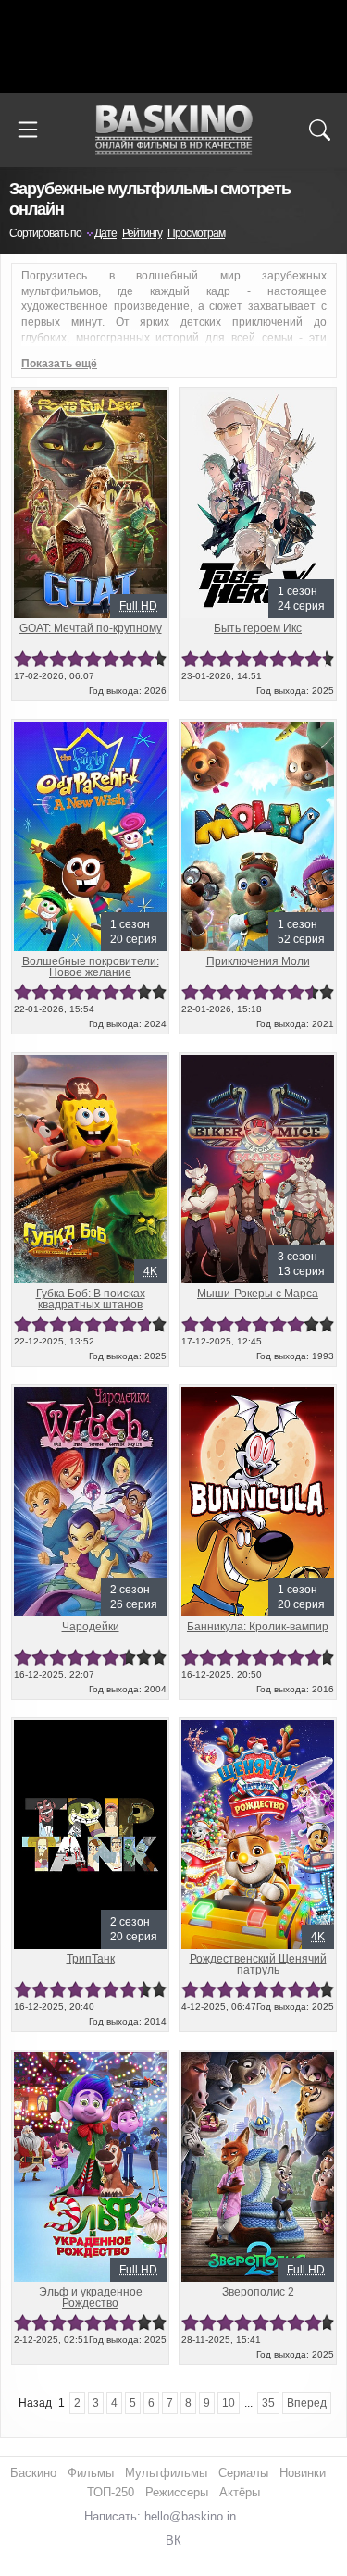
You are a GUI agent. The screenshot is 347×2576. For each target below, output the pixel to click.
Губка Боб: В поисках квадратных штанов (91, 1299)
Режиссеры (177, 2492)
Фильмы (91, 2473)
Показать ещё (59, 364)
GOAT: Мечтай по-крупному (91, 628)
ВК (173, 2540)
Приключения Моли (258, 961)
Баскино (174, 130)
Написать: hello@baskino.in (160, 2516)
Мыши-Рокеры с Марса (258, 1294)
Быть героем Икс (258, 628)
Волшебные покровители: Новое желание (91, 967)
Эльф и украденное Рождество (91, 2297)
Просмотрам (196, 233)
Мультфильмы (166, 2473)
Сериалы (243, 2473)
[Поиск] (319, 130)
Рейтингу (142, 233)
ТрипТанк (91, 1959)
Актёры (240, 2492)
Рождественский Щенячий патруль (258, 1964)
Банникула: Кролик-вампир (258, 1627)
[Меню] (28, 130)
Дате (105, 233)
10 (160, 659)
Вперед (307, 2403)
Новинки (303, 2473)
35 (268, 2403)
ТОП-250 (111, 2492)
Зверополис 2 (258, 2292)
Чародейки (91, 1627)
